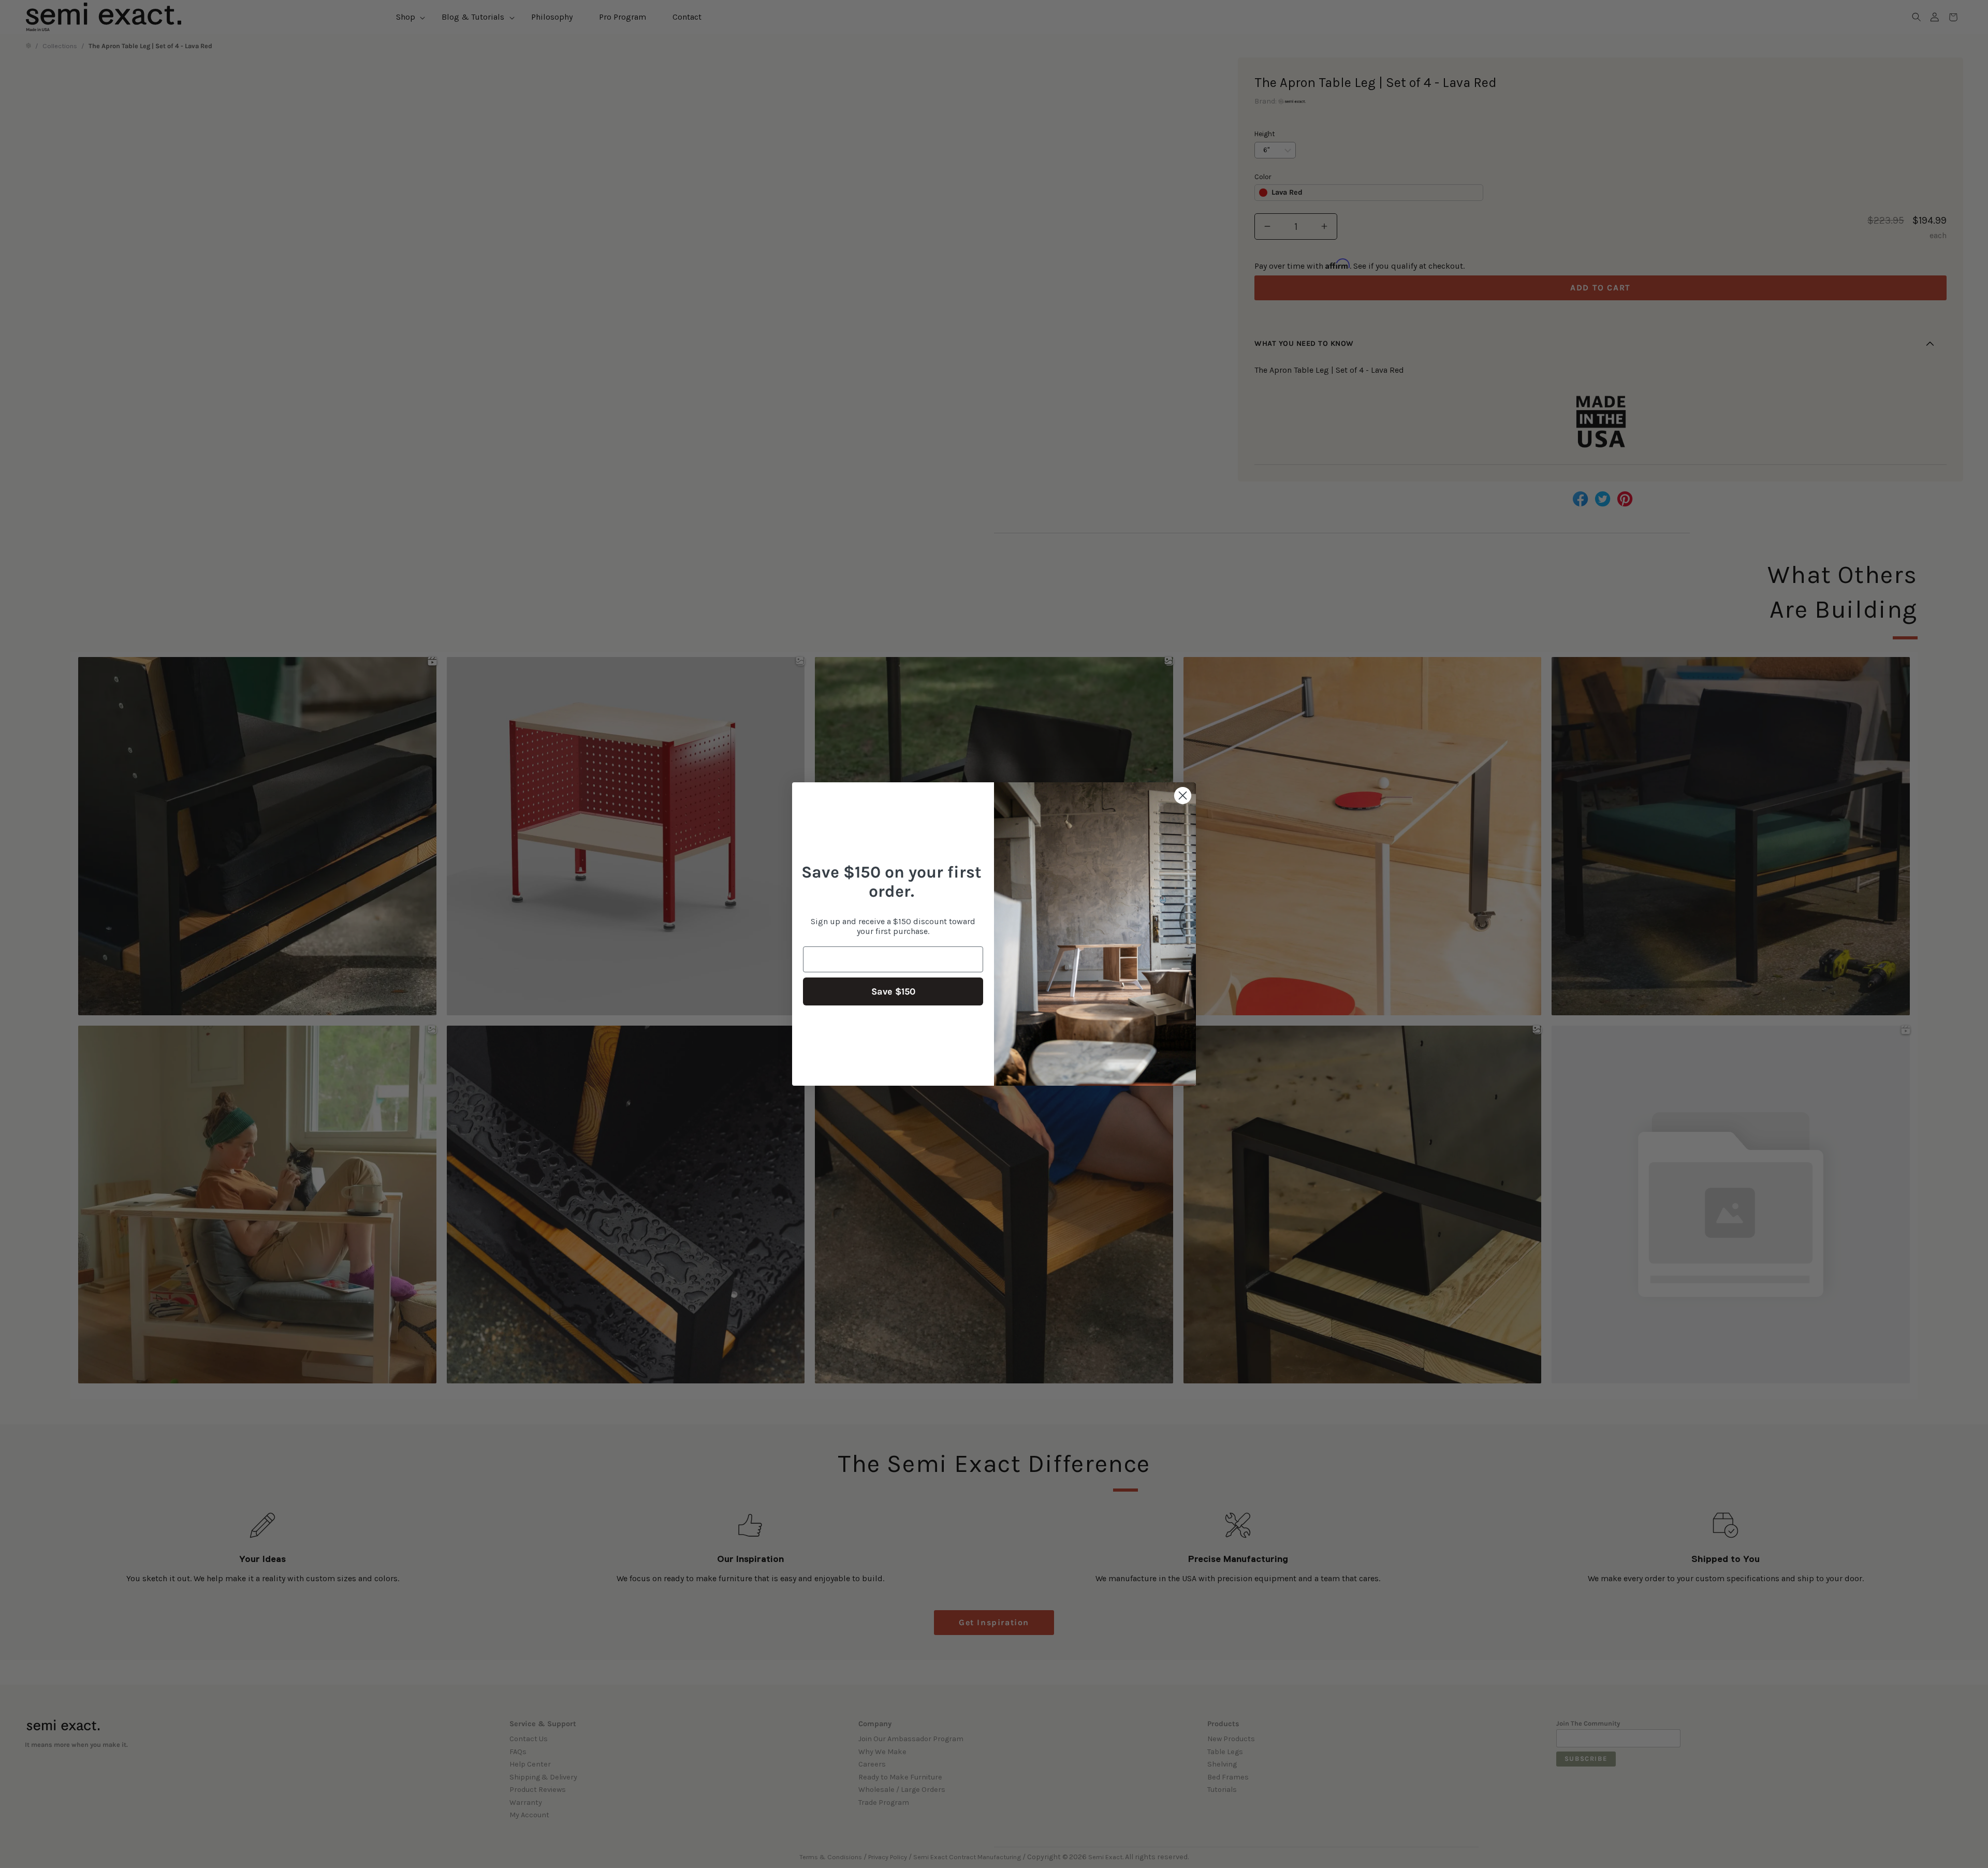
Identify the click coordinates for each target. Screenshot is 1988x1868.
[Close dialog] (1183, 796)
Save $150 (893, 991)
